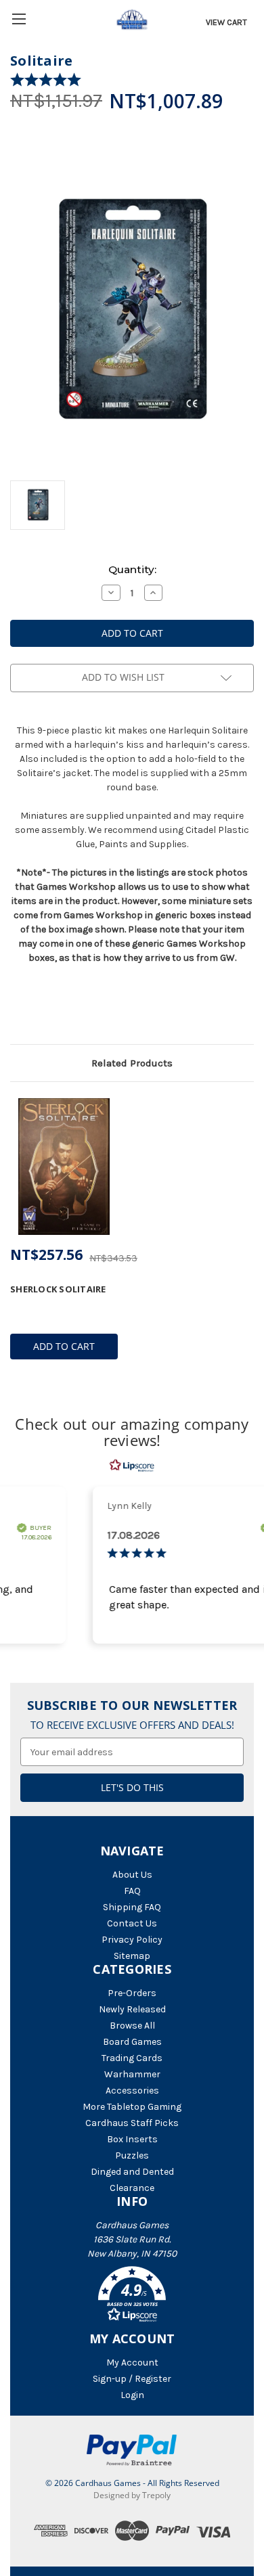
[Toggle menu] (19, 19)
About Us (132, 1875)
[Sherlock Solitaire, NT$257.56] (64, 1167)
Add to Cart (64, 1346)
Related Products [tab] (132, 1063)
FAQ (132, 1891)
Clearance (132, 2188)
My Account (132, 2363)
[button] (132, 2297)
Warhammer (132, 2074)
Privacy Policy (132, 1940)
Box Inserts (132, 2139)
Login (132, 2395)
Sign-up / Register (132, 2379)
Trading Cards (132, 2058)
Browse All (132, 2026)
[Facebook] (17, 1009)
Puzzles (132, 2155)
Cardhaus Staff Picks (132, 2123)
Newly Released (132, 2009)
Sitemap (132, 1956)
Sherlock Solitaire (58, 1289)
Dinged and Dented (132, 2172)
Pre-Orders (132, 1993)
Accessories (132, 2091)
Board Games (132, 2042)
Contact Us (132, 1923)
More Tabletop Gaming (132, 2107)
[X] (40, 1009)
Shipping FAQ (132, 1907)
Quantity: (132, 569)
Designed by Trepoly (132, 2495)
